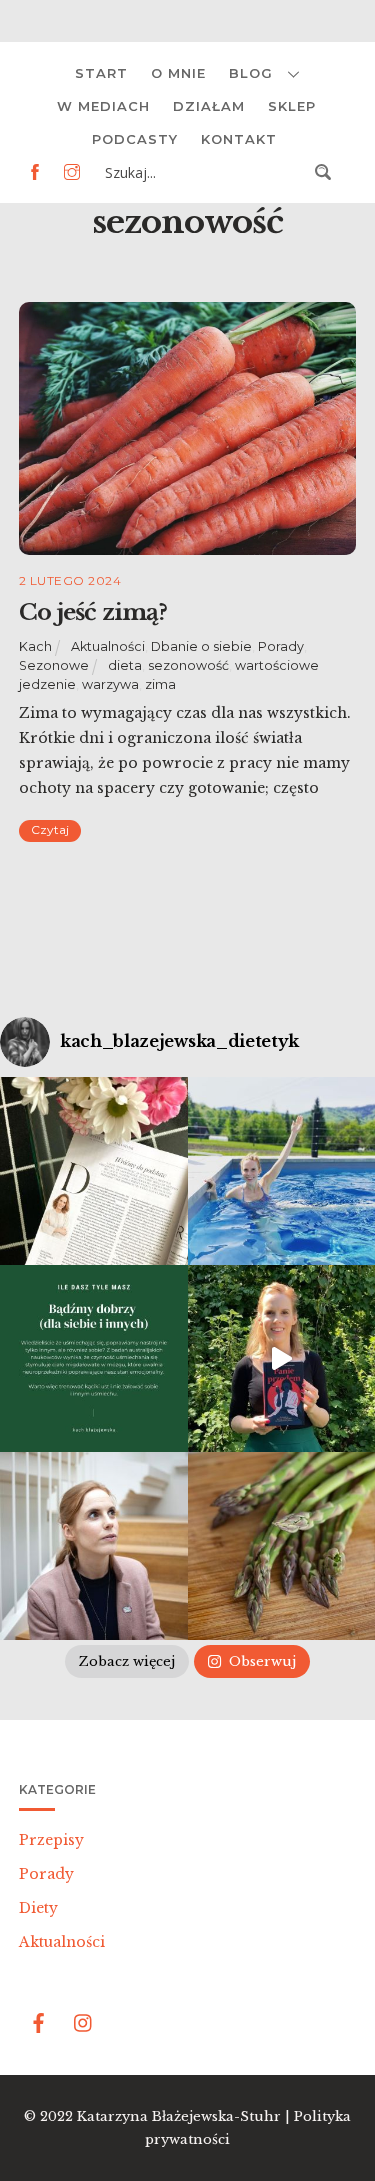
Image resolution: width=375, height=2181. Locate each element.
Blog (251, 73)
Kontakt (239, 139)
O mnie (178, 73)
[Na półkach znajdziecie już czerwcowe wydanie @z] (94, 1171)
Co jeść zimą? (93, 612)
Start (101, 73)
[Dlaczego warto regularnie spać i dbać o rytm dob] (94, 1546)
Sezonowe (54, 665)
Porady (281, 646)
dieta (125, 665)
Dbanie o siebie (201, 646)
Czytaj (50, 829)
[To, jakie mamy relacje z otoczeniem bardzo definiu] (94, 1359)
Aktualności (108, 646)
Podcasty (135, 139)
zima (160, 684)
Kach (35, 646)
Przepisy (51, 1840)
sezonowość (188, 665)
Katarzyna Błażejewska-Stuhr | (185, 2116)
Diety (38, 1908)
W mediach (103, 106)
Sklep (292, 106)
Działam (209, 106)
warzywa (110, 684)
